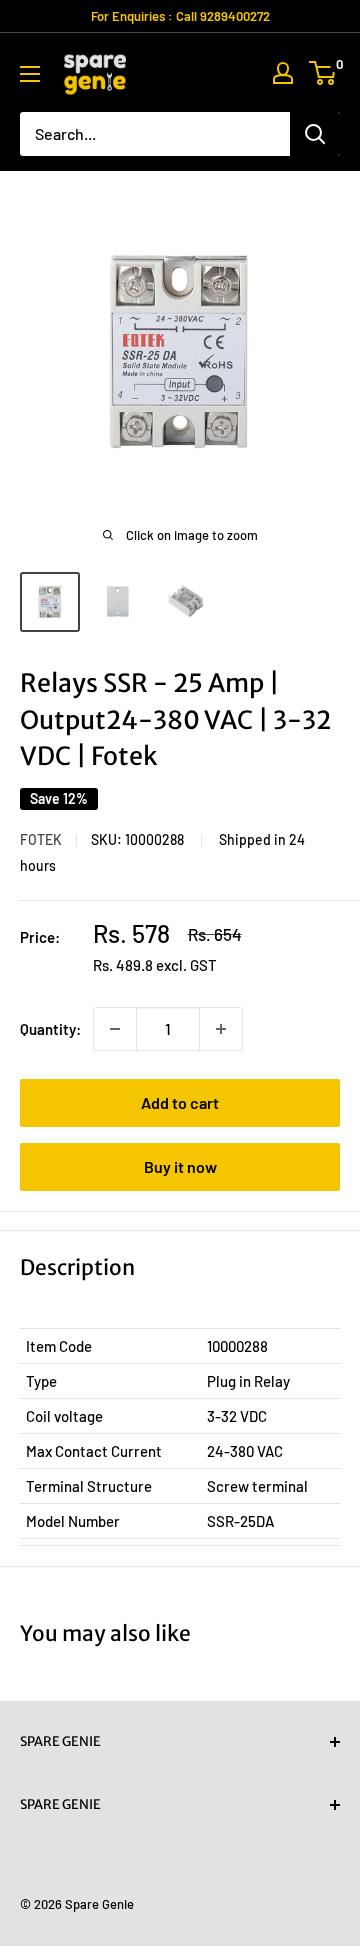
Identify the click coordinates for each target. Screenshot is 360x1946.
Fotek (41, 839)
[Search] (315, 134)
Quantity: (50, 1029)
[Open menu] (30, 74)
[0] (323, 73)
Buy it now (180, 1166)
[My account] (283, 73)
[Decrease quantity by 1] (115, 1029)
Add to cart (180, 1102)
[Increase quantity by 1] (221, 1029)
